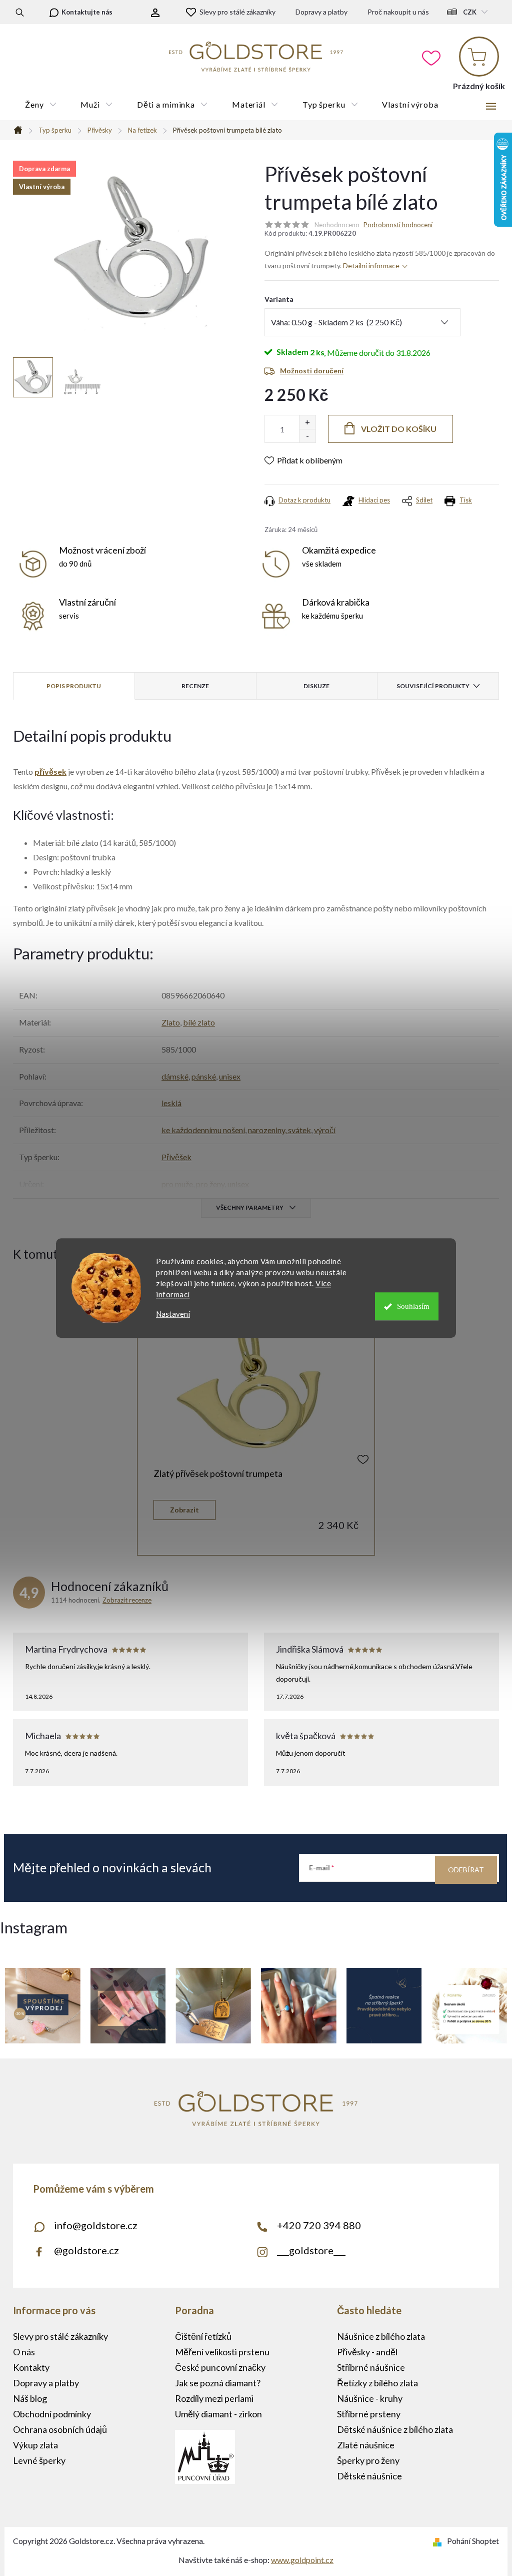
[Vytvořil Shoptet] (439, 2541)
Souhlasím (413, 1306)
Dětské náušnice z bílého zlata (395, 2429)
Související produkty (433, 686)
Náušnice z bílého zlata (381, 2336)
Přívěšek (176, 1157)
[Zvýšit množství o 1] (307, 422)
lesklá (171, 1103)
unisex (230, 1076)
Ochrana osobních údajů (60, 2429)
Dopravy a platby (321, 12)
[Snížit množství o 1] (307, 436)
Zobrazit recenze (127, 1600)
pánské (204, 1076)
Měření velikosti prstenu (222, 2352)
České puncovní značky (220, 2367)
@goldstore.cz (86, 2250)
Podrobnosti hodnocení (398, 225)
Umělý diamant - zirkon (218, 2414)
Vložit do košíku (399, 429)
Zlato (171, 1022)
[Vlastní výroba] (256, 1382)
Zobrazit (184, 1510)
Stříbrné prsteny (369, 2414)
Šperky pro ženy (368, 2460)
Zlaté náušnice (366, 2445)
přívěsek (50, 771)
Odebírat (466, 1870)
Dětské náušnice (369, 2476)
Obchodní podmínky (52, 2414)
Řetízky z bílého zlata (377, 2383)
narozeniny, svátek (279, 1130)
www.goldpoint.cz (302, 2560)
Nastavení (173, 1314)
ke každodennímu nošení (203, 1130)
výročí (325, 1130)
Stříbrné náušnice (371, 2367)
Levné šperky (39, 2460)
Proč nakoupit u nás (398, 12)
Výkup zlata (35, 2445)
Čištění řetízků (203, 2336)
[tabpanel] (256, 1419)
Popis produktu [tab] (74, 686)
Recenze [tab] (195, 686)
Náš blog (30, 2398)
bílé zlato (199, 1022)
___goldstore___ (311, 2250)
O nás (24, 2352)
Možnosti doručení (312, 371)
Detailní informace (371, 266)
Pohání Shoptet (473, 2541)
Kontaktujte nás (87, 12)
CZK (470, 12)
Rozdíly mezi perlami (214, 2398)
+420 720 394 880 (319, 2225)
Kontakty (31, 2367)
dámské (175, 1076)
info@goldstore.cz (96, 2225)
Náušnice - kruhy (370, 2398)
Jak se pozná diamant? (218, 2383)
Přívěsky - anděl (367, 2352)
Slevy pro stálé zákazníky (237, 12)
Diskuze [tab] (316, 686)
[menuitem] (41, 105)
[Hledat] (20, 12)
